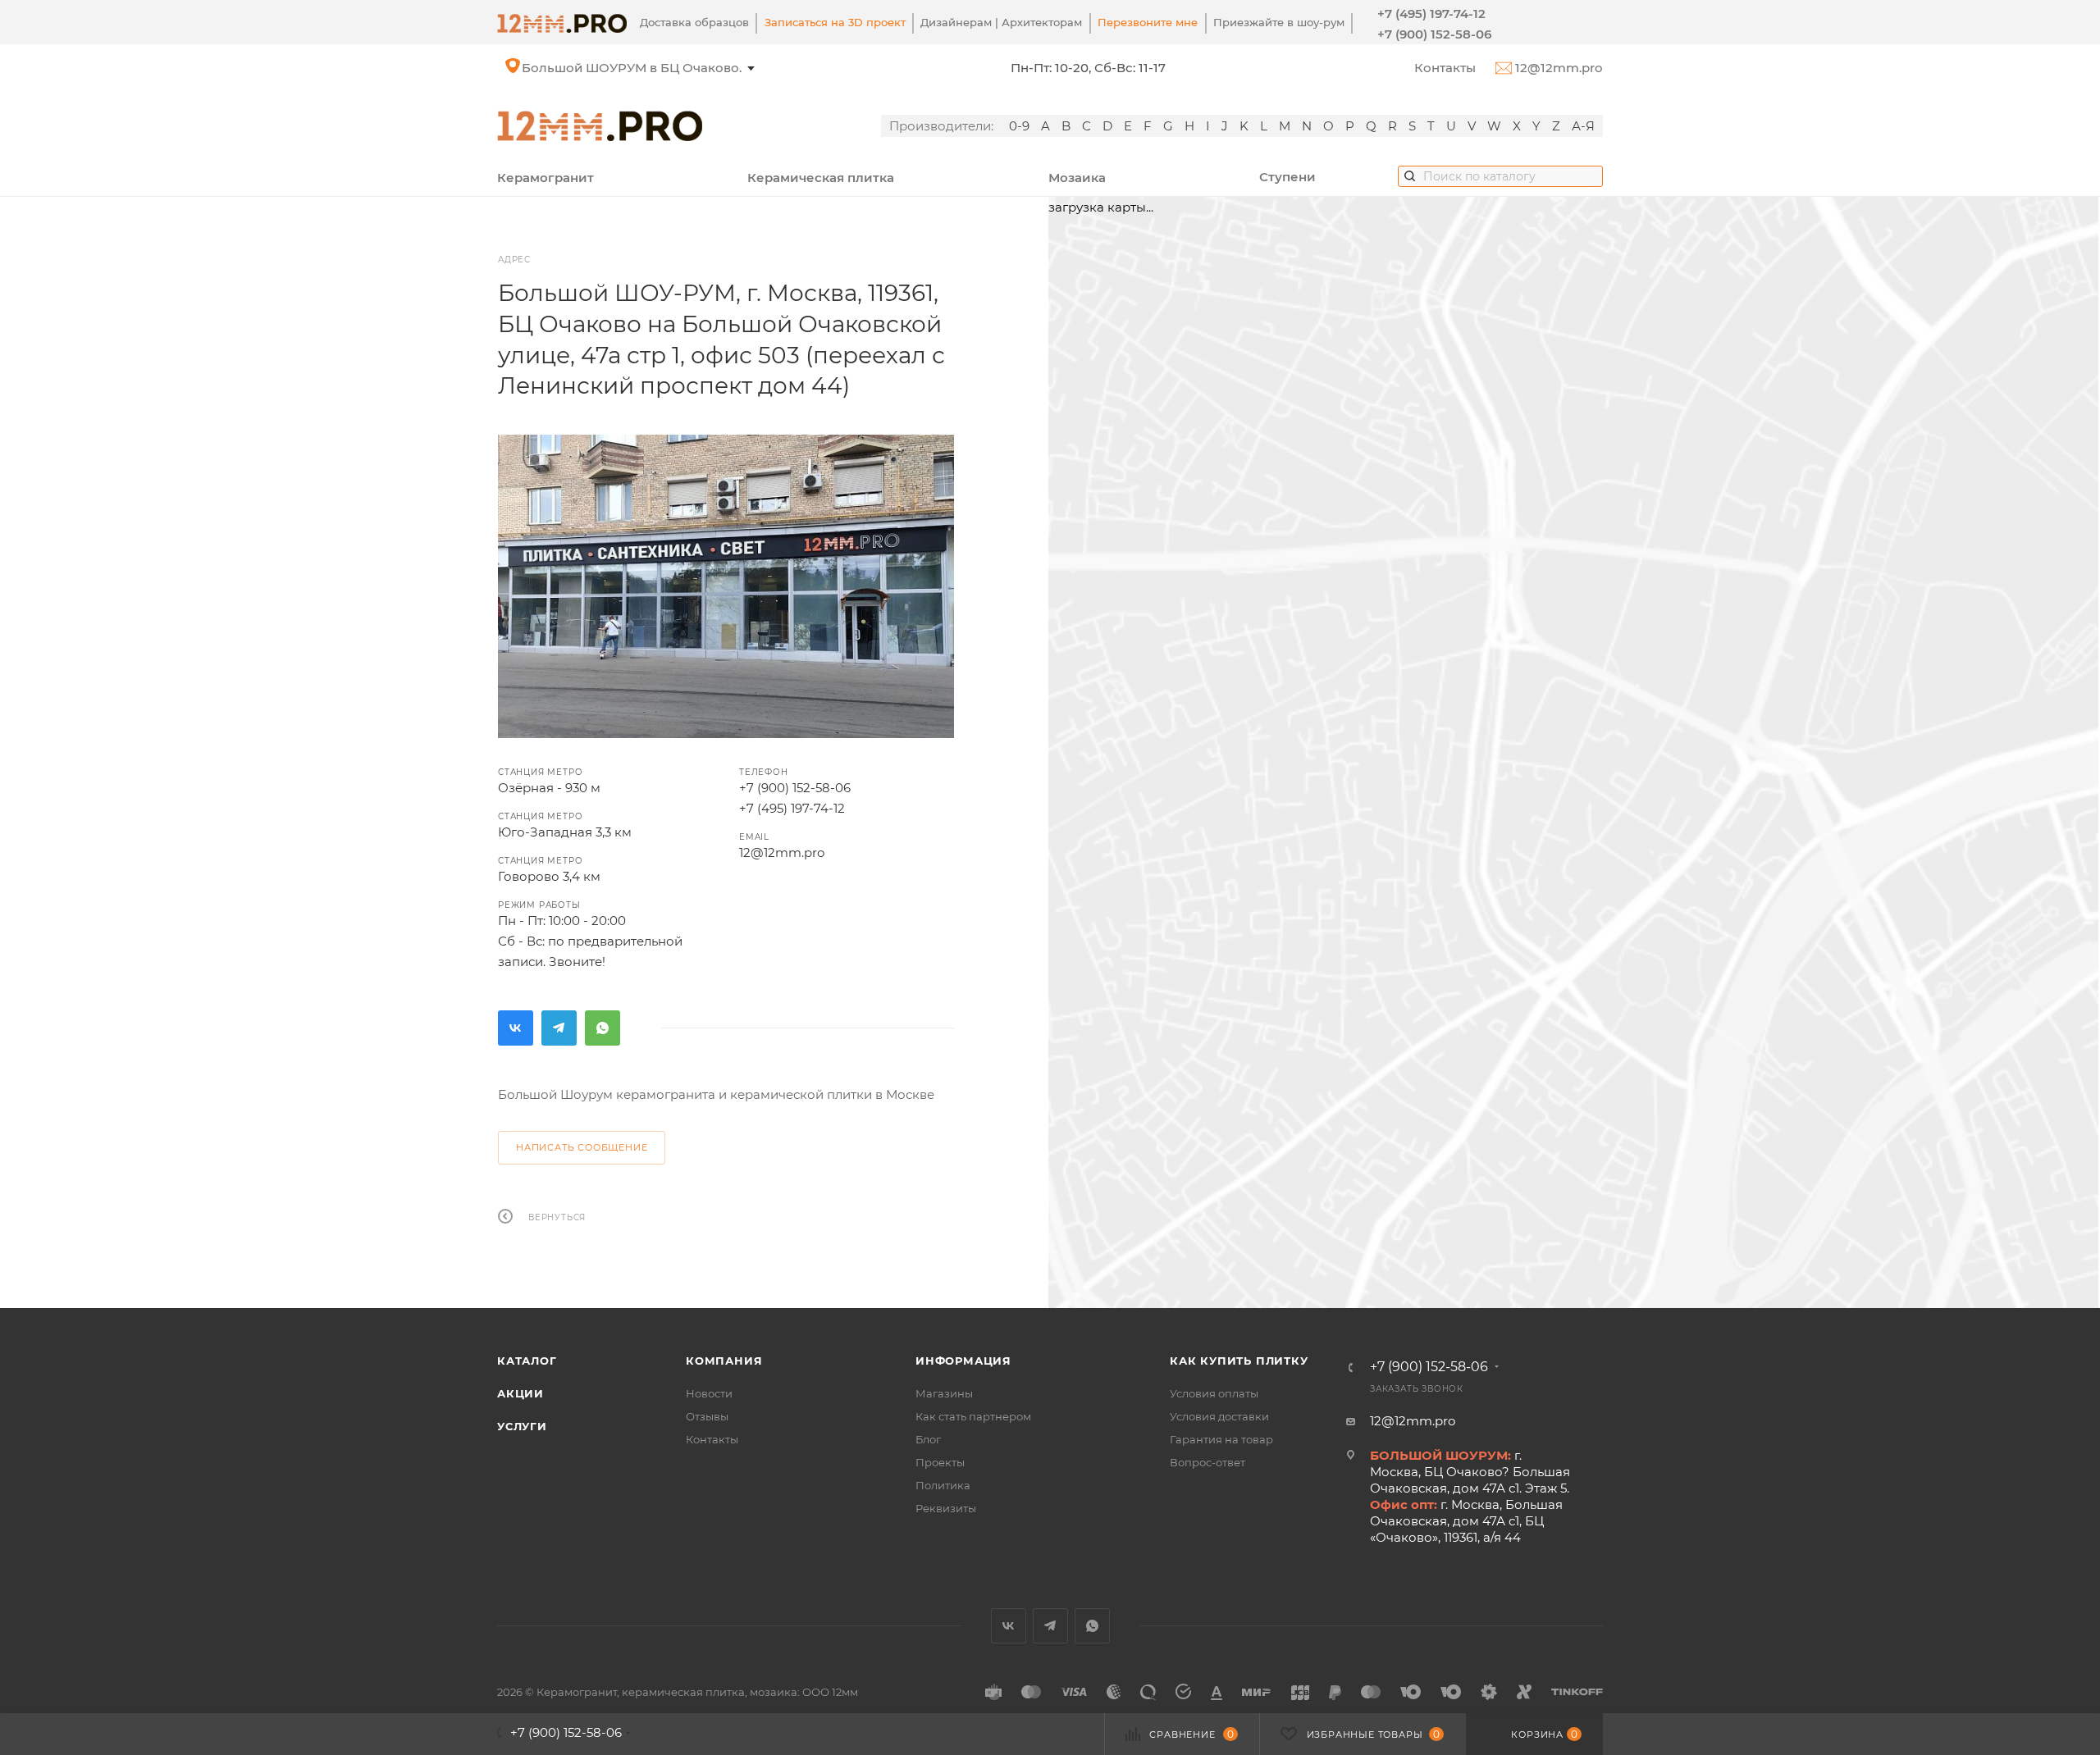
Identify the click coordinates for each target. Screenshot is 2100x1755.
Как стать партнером (973, 1416)
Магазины (944, 1393)
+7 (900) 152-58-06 (1434, 34)
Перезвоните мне (1148, 22)
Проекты (940, 1462)
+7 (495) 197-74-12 (1431, 14)
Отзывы (707, 1416)
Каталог (527, 1361)
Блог (928, 1439)
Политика (943, 1485)
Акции (520, 1393)
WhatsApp (603, 1028)
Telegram (559, 1028)
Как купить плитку (1239, 1361)
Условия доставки (1219, 1416)
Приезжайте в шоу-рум (1279, 22)
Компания (724, 1361)
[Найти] (1410, 175)
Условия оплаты (1214, 1393)
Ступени (1287, 177)
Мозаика (1077, 178)
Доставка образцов (694, 22)
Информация (963, 1361)
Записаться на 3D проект (835, 22)
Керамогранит (546, 178)
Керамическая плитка (821, 178)
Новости (709, 1393)
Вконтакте (516, 1028)
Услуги (522, 1426)
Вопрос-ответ (1207, 1462)
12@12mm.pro (1557, 68)
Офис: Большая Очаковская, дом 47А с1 (650, 68)
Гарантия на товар (1221, 1439)
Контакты (1445, 68)
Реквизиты (946, 1508)
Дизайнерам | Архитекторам (1001, 22)
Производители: (941, 126)
